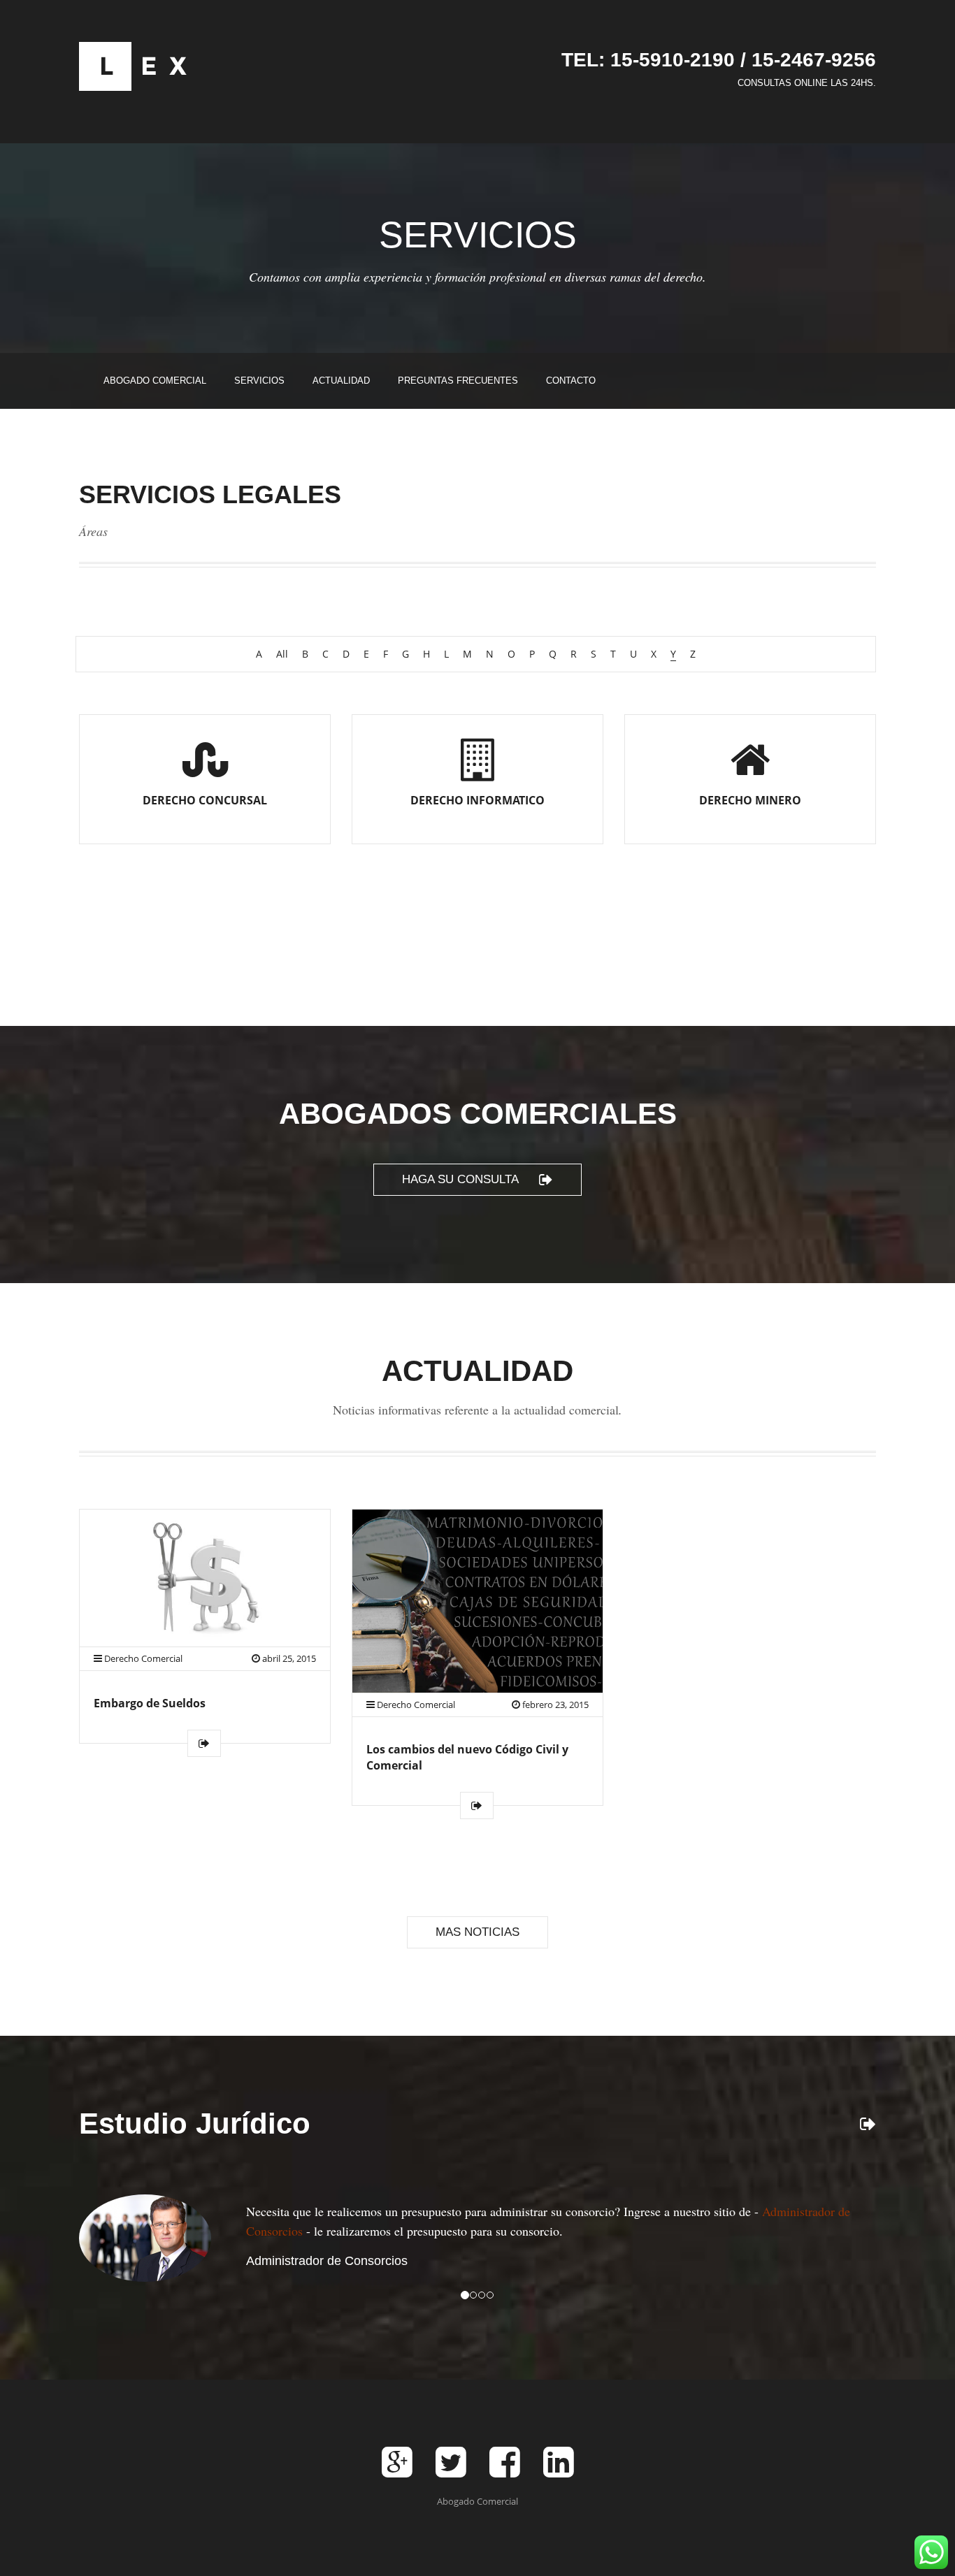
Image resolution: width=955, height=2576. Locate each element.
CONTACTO (571, 381)
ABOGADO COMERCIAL (155, 381)
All (282, 654)
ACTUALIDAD (341, 381)
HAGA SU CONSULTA (462, 1179)
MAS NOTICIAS (477, 1932)
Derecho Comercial (143, 1658)
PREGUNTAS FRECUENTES (458, 381)
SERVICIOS (259, 381)
